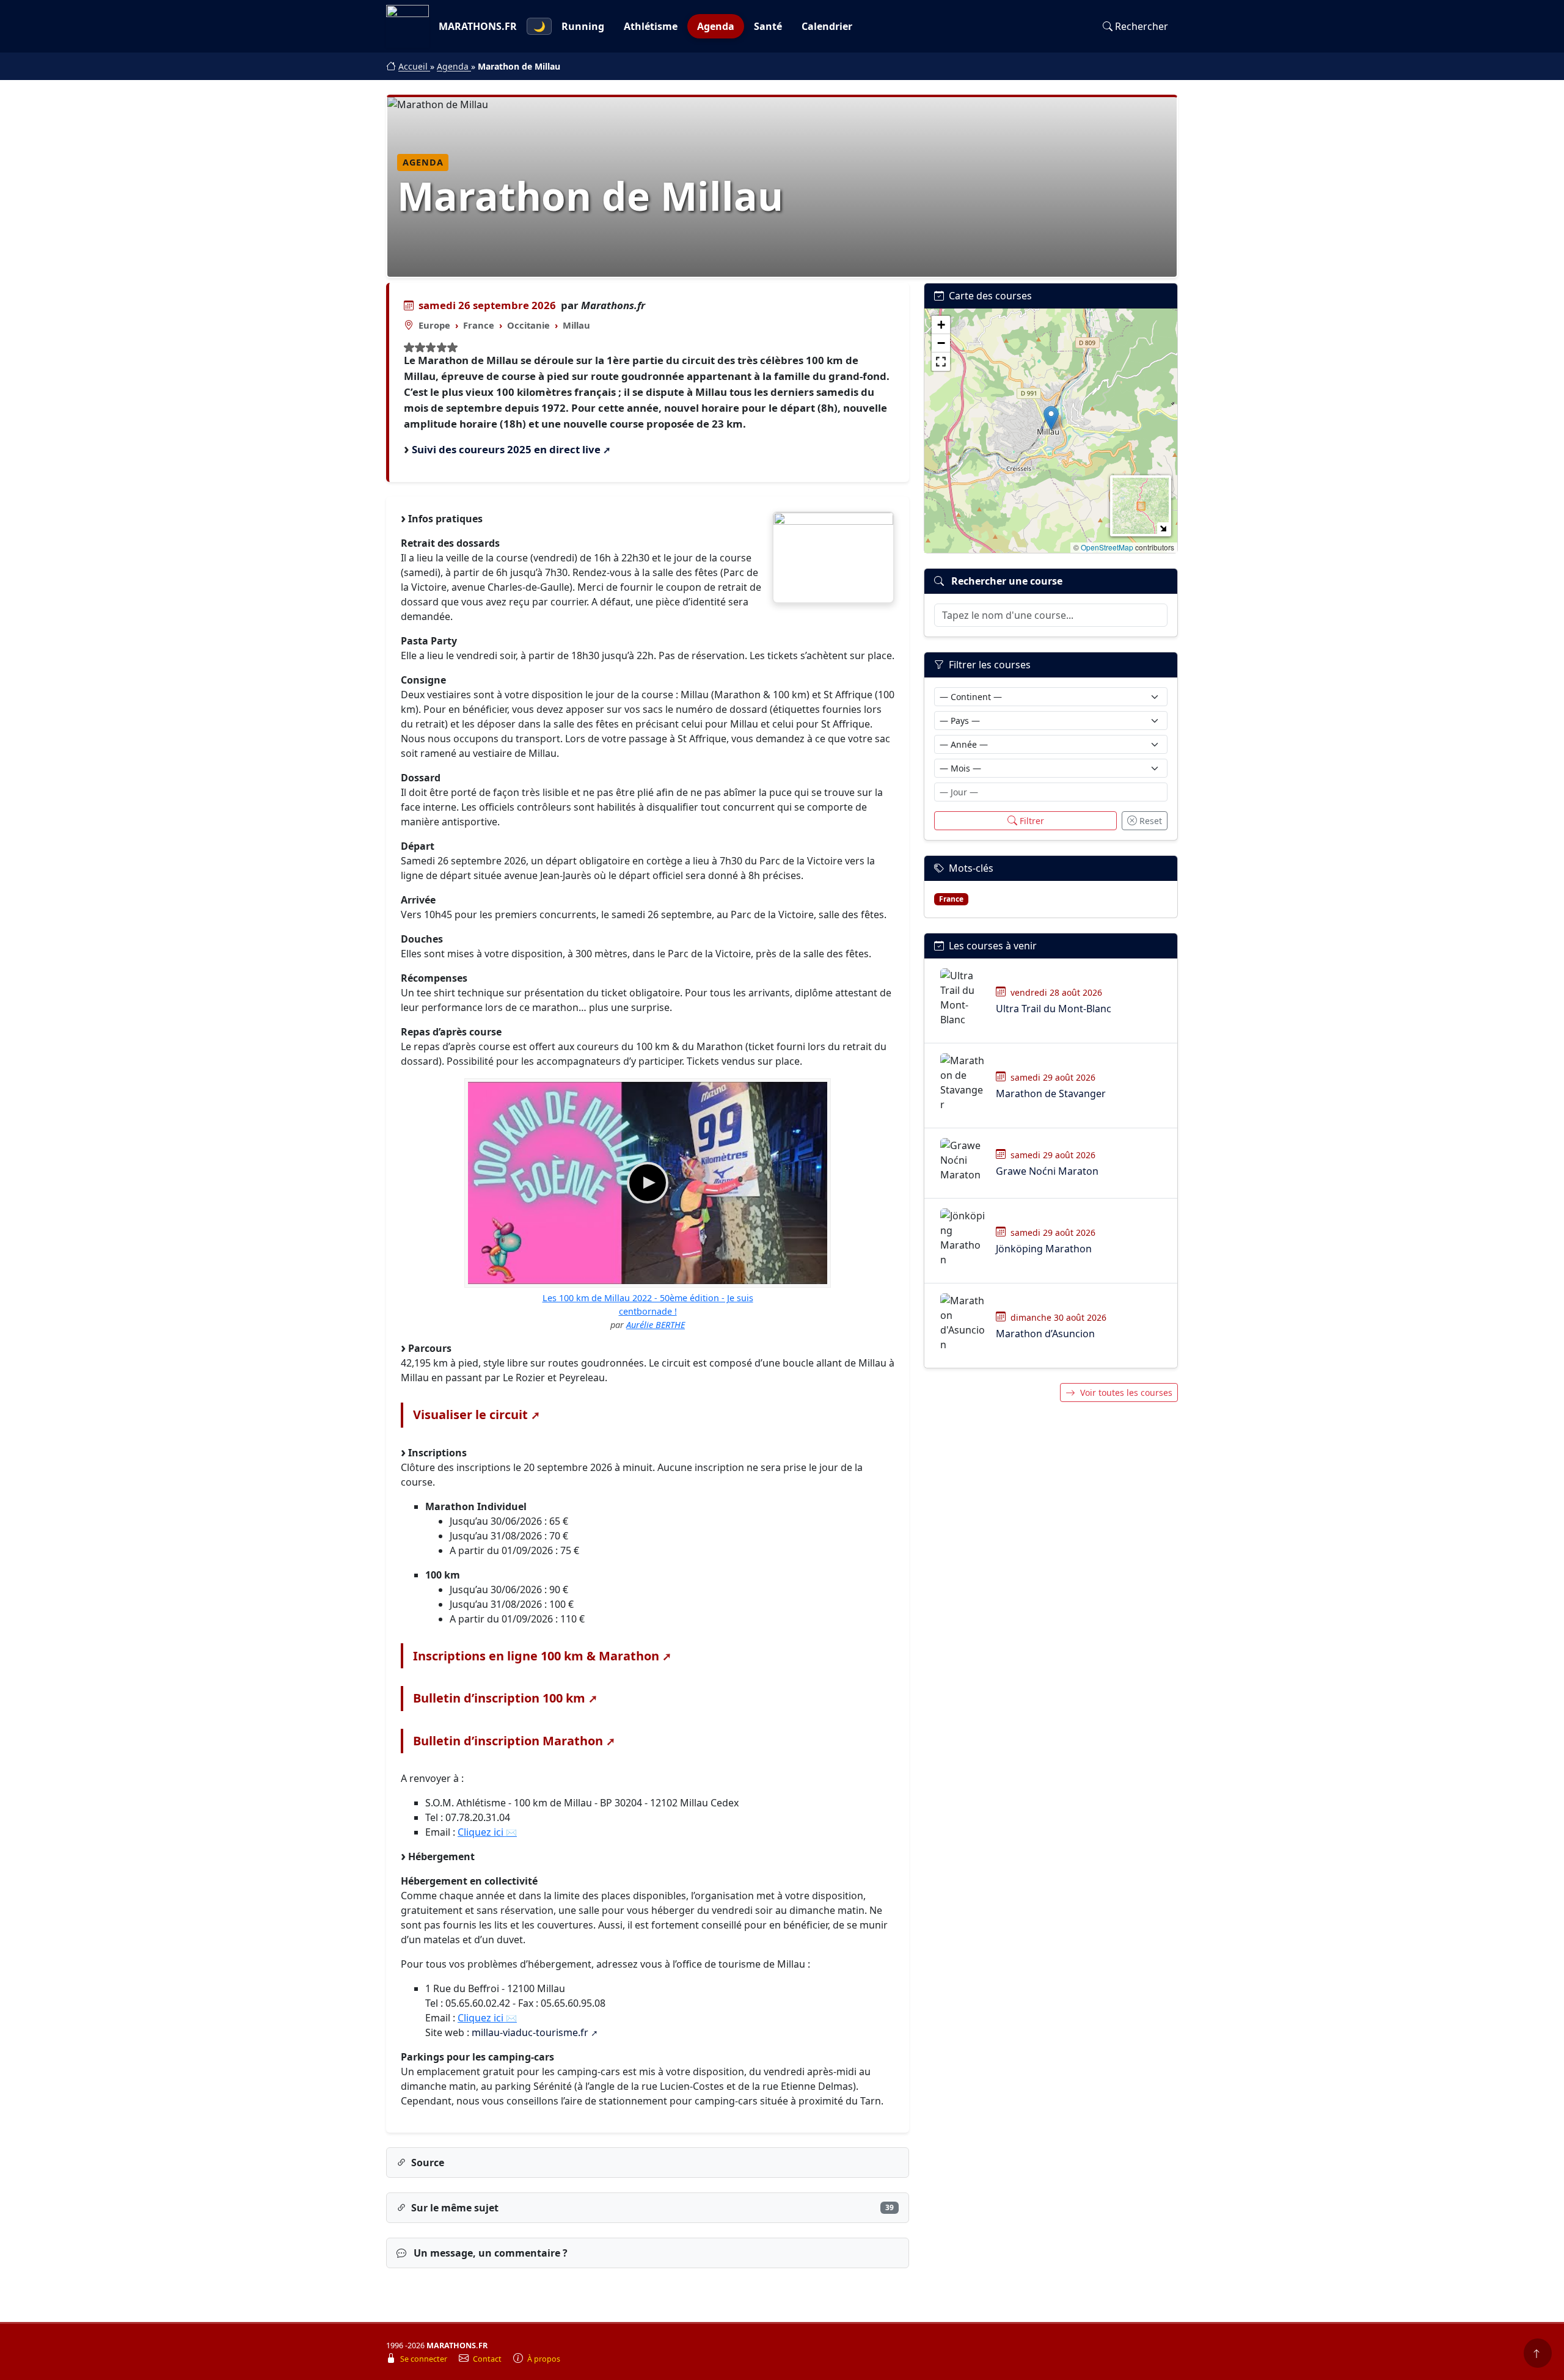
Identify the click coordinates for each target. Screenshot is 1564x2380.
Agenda (716, 26)
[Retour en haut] (1538, 2353)
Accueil (414, 66)
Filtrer (1032, 821)
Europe (434, 325)
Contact (488, 2359)
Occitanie (528, 325)
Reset (1151, 821)
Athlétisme (651, 26)
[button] (1051, 418)
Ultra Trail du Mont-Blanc (1054, 1009)
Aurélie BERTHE (656, 1325)
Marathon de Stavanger (1051, 1093)
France (479, 325)
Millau (576, 325)
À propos (544, 2359)
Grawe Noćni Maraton (1047, 1171)
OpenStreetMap (1107, 547)
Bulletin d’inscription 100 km (499, 1698)
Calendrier (827, 26)
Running (583, 26)
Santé (768, 26)
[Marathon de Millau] (833, 557)
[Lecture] (648, 1183)
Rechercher (1142, 26)
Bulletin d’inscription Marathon (508, 1741)
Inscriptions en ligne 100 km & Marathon (536, 1656)
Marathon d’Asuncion (1045, 1334)
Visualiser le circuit (470, 1414)
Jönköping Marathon (1044, 1249)
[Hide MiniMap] (1163, 528)
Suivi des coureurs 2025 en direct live (506, 449)
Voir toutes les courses (1126, 1393)
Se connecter (425, 2359)
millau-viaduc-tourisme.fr (530, 2032)
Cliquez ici (481, 1832)
